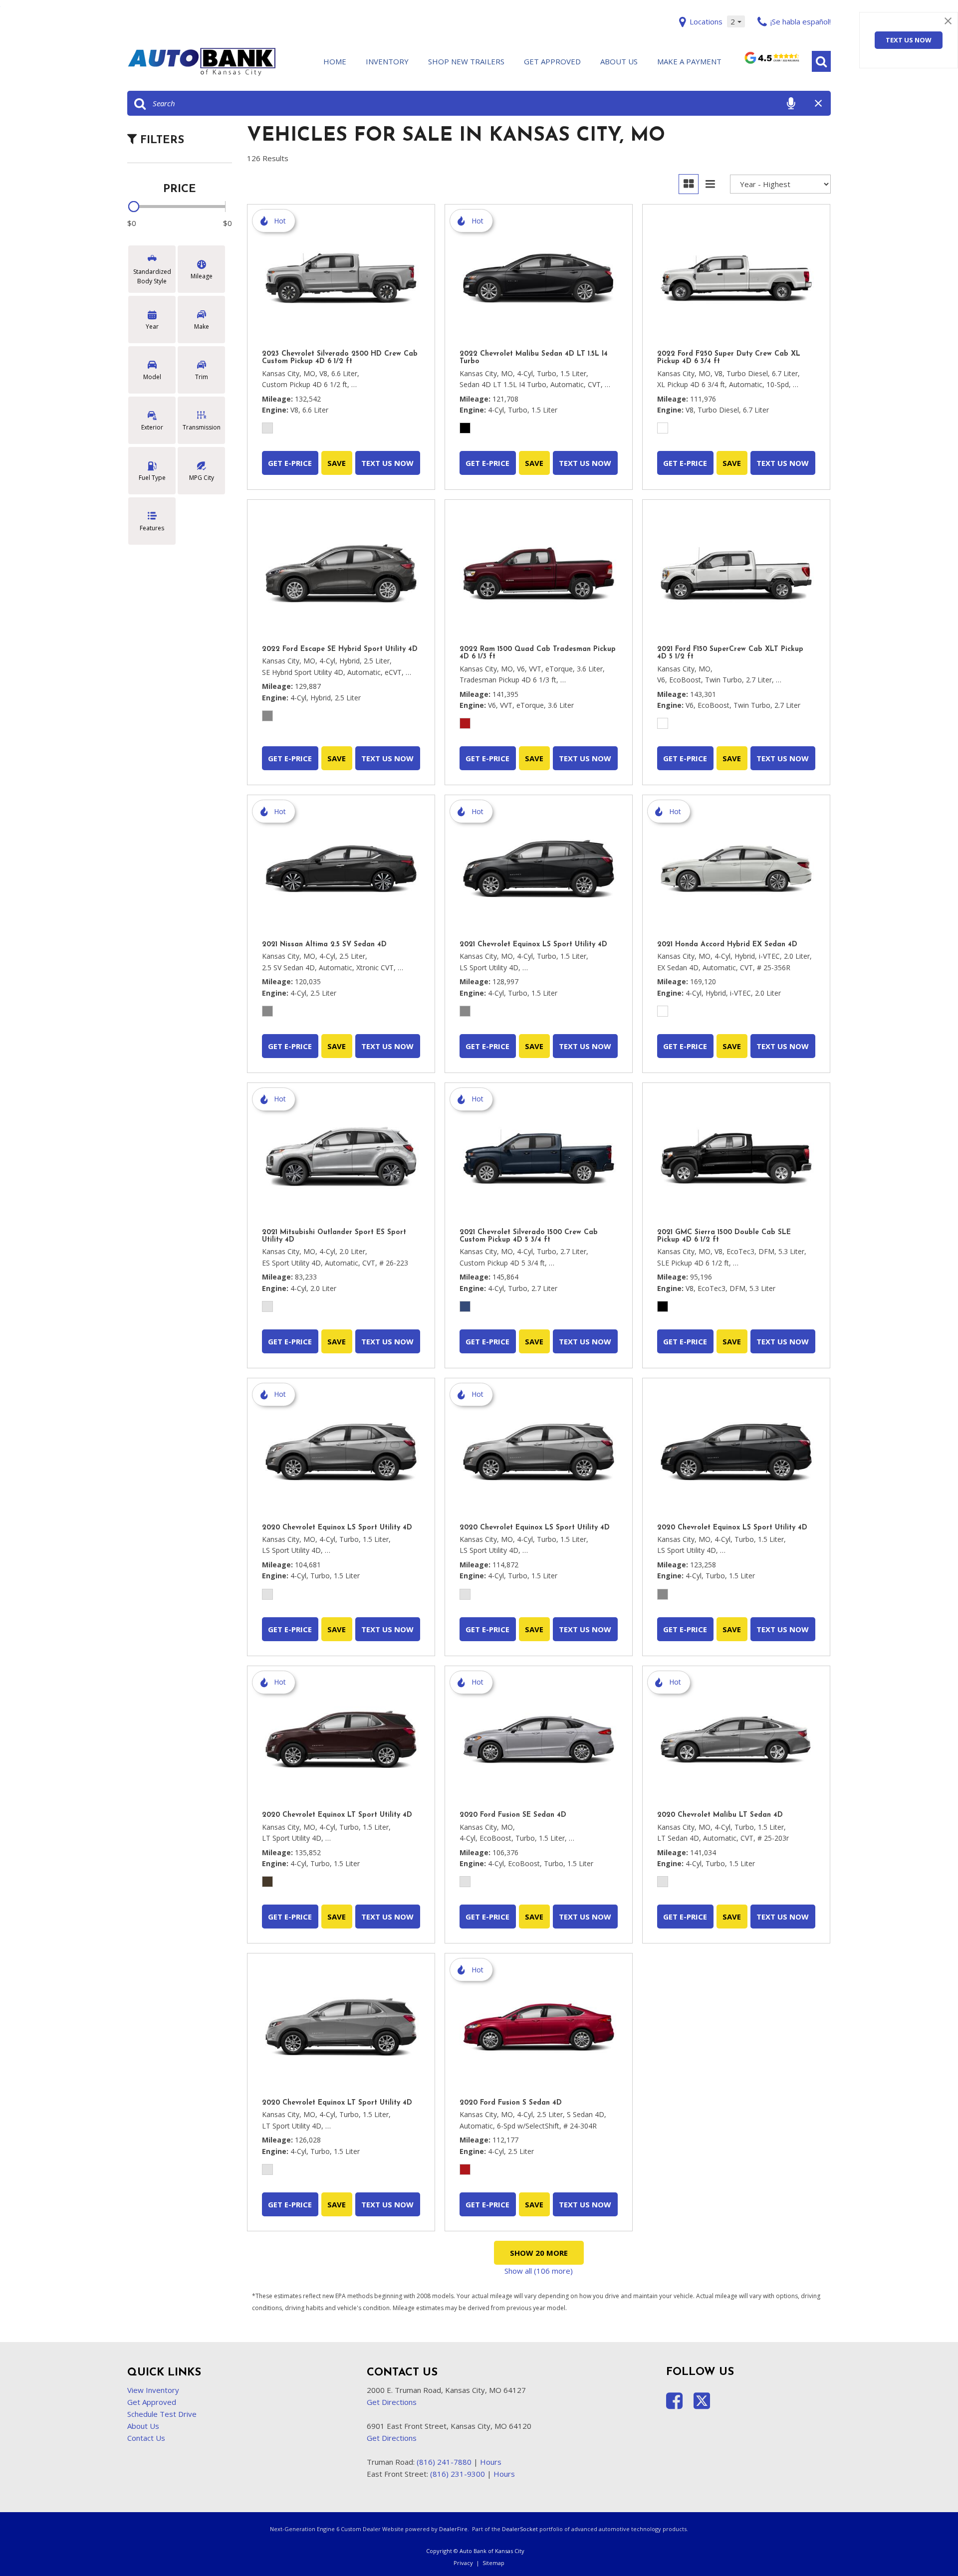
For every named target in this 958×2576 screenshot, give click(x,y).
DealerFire (453, 2529)
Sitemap (493, 2563)
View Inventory (153, 2390)
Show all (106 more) (539, 2271)
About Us (619, 61)
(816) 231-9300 (458, 2474)
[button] (821, 61)
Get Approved (552, 61)
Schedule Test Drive (162, 2414)
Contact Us (146, 2438)
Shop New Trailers (466, 61)
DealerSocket (520, 2529)
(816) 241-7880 (444, 2462)
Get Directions (392, 2402)
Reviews (771, 62)
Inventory (387, 61)
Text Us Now (909, 40)
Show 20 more (539, 2253)
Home (335, 61)
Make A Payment (689, 61)
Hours (491, 2462)
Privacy (463, 2563)
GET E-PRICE (290, 463)
